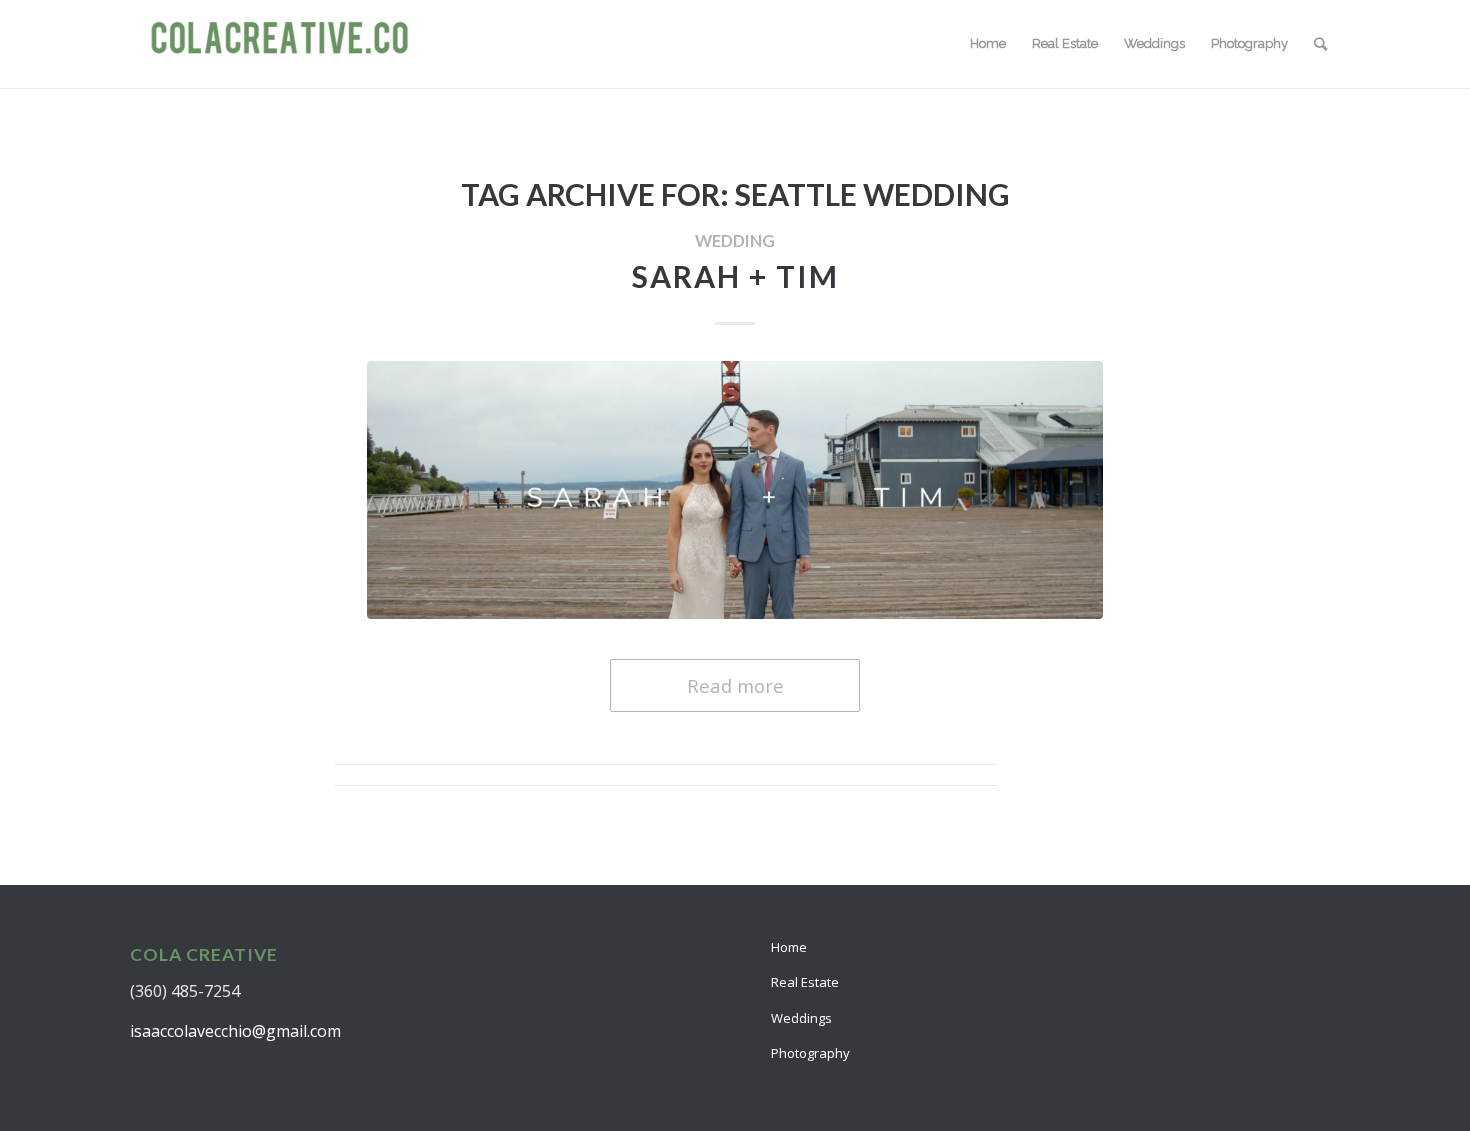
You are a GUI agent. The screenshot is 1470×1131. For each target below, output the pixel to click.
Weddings (801, 1018)
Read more (735, 685)
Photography (810, 1053)
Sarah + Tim (735, 276)
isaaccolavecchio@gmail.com (235, 1031)
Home (789, 947)
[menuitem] (988, 44)
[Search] (1320, 44)
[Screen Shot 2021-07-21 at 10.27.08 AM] (735, 489)
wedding (735, 241)
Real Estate (805, 982)
